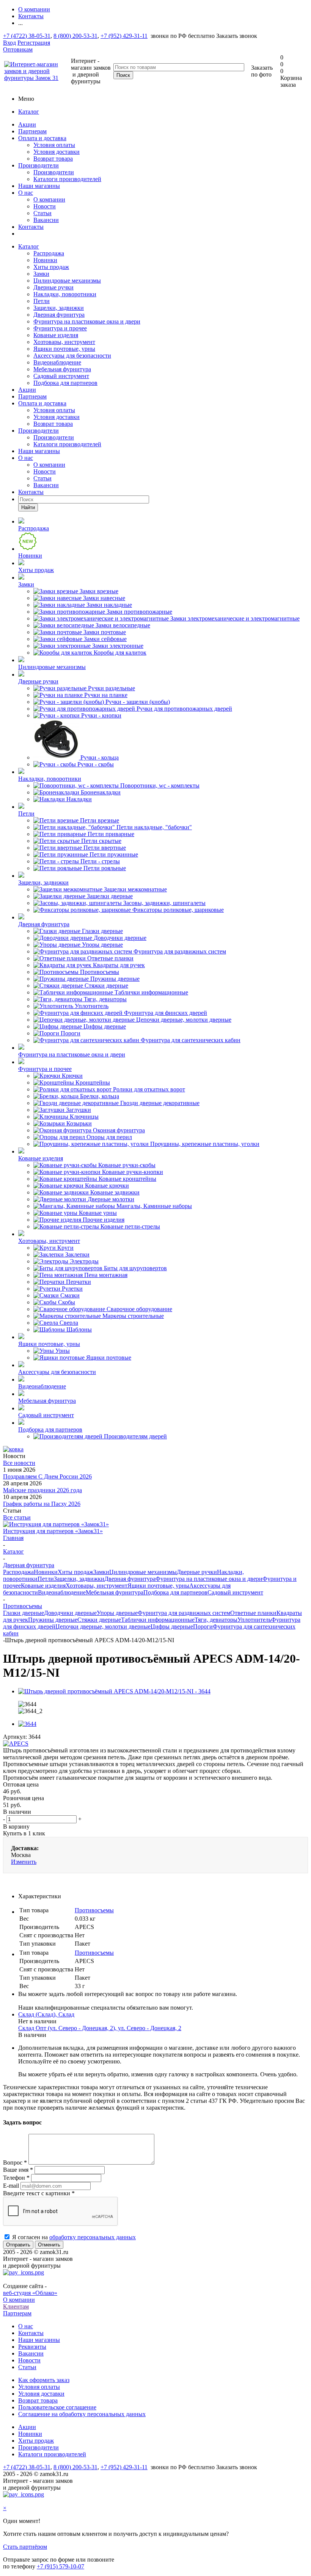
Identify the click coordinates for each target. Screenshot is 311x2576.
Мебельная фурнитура (62, 369)
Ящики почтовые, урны (64, 349)
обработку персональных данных (93, 2237)
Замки (41, 274)
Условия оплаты (54, 145)
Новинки (45, 260)
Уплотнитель (254, 1620)
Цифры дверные (172, 1626)
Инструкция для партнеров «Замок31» (53, 1531)
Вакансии (46, 220)
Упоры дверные (117, 1613)
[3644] (27, 1724)
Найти (28, 507)
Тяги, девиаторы (216, 1620)
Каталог (29, 112)
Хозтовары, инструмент (64, 342)
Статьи (42, 213)
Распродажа (49, 253)
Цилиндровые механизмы (67, 281)
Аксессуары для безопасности (72, 356)
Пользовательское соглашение (57, 2407)
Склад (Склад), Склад (46, 2014)
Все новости (19, 1463)
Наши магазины (39, 186)
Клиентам (16, 2306)
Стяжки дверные (99, 1620)
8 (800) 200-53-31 (75, 36)
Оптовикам (18, 49)
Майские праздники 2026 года (42, 1490)
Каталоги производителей (67, 179)
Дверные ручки (53, 287)
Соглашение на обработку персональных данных (82, 2414)
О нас (26, 193)
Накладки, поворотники (65, 294)
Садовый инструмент (61, 376)
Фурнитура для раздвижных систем (184, 1613)
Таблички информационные (158, 1620)
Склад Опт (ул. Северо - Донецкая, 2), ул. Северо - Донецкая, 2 (100, 2028)
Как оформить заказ (44, 2380)
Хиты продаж (51, 267)
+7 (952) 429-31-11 (124, 36)
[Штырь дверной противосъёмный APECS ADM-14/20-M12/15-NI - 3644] (114, 1691)
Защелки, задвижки (59, 308)
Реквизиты (32, 2347)
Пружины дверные (53, 1620)
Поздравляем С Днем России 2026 (47, 1476)
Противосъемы (94, 1910)
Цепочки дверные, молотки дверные (103, 1626)
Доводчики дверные (70, 1613)
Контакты (31, 227)
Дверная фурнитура (59, 315)
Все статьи (17, 1517)
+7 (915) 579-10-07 (60, 2566)
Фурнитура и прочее (60, 328)
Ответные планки (253, 1613)
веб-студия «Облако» (30, 2293)
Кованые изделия (56, 335)
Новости (45, 206)
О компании (49, 199)
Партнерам (32, 131)
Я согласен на (74, 2237)
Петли (42, 301)
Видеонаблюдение (57, 362)
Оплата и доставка (42, 138)
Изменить (24, 1862)
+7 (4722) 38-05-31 (27, 36)
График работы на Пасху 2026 (42, 1504)
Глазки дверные (24, 1613)
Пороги (203, 1626)
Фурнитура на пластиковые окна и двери (87, 321)
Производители (38, 165)
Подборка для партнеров (65, 383)
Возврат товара (53, 159)
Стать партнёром (25, 2547)
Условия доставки (57, 152)
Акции (27, 124)
